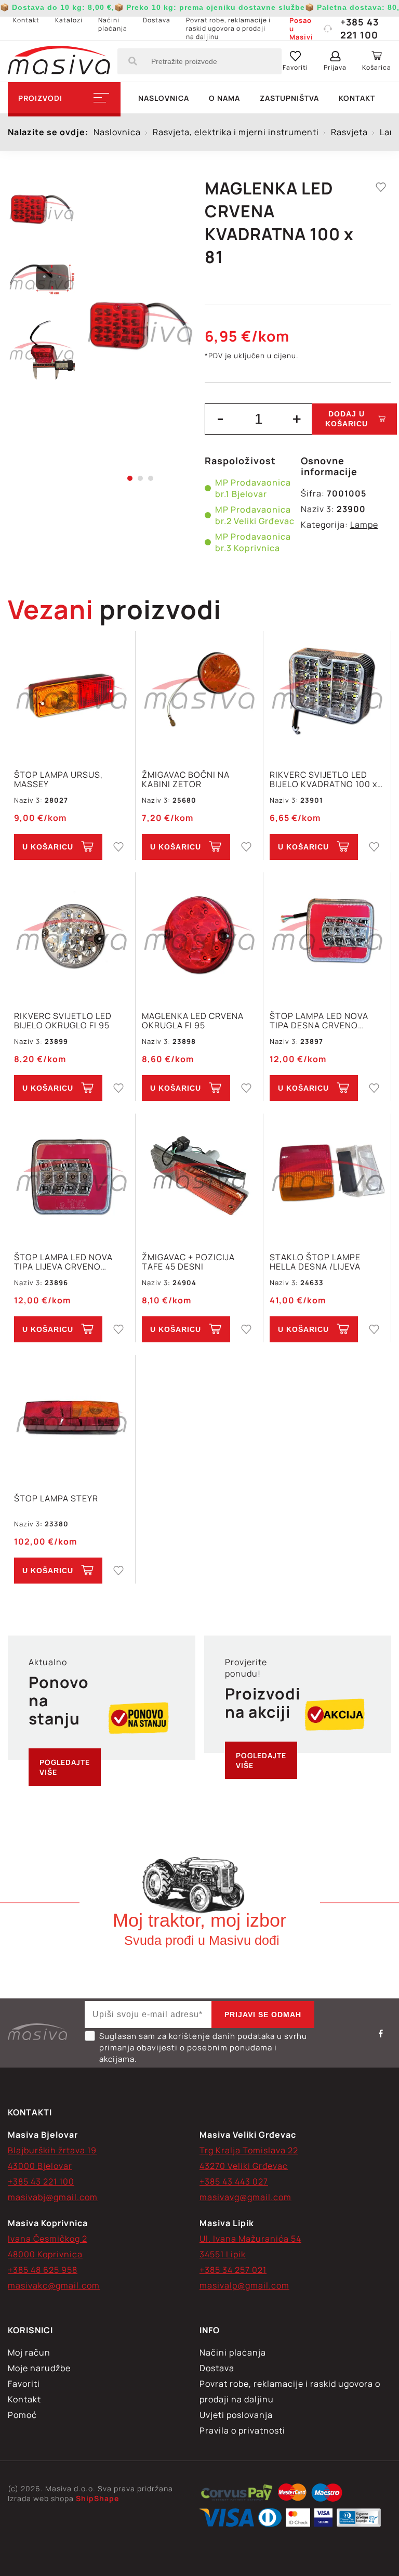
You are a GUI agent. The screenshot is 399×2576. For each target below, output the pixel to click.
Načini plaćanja (113, 24)
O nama (224, 98)
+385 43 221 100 (360, 28)
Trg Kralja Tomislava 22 (249, 2150)
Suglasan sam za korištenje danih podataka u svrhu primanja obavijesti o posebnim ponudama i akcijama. (203, 2048)
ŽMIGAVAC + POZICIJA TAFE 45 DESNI (188, 1262)
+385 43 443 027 (234, 2181)
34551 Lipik (223, 2254)
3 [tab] (151, 478)
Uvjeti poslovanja (236, 2415)
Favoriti (24, 2384)
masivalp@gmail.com (244, 2285)
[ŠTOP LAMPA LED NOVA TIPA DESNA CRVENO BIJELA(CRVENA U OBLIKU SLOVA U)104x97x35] (327, 936)
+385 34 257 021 (233, 2270)
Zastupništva (289, 98)
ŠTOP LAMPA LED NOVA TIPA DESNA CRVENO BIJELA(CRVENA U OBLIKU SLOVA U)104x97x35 (324, 1021)
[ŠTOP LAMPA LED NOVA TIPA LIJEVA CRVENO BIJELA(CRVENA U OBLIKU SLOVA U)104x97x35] (71, 1177)
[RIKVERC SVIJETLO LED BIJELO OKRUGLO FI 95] (71, 936)
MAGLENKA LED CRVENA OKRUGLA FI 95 (193, 1021)
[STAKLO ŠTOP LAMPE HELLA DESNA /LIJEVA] (327, 1177)
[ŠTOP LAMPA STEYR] (71, 1418)
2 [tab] (140, 478)
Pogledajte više (65, 1767)
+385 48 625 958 (43, 2270)
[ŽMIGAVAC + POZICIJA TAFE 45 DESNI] (199, 1177)
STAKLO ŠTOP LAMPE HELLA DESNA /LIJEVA (315, 1262)
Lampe (364, 525)
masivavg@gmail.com (245, 2197)
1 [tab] (130, 478)
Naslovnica (164, 98)
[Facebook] (381, 2033)
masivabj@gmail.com (53, 2197)
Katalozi (69, 20)
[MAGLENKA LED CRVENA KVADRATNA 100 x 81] (140, 328)
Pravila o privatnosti (242, 2430)
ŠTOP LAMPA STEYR (56, 1499)
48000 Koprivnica (45, 2254)
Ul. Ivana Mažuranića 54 (250, 2239)
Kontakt (26, 20)
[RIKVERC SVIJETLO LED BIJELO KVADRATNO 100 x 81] (327, 695)
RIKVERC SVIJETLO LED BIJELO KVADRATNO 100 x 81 (323, 779)
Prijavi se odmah (263, 2015)
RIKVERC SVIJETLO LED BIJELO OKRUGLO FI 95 (63, 1021)
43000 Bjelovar (40, 2166)
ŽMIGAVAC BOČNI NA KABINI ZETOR (186, 779)
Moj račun (29, 2352)
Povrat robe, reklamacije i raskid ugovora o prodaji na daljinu (228, 28)
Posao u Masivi (301, 29)
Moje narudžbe (39, 2368)
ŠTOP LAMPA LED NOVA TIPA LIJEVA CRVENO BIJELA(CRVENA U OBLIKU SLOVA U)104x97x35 (68, 1262)
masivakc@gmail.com (54, 2285)
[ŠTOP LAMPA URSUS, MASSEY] (71, 695)
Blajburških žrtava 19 (52, 2150)
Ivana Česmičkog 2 (48, 2239)
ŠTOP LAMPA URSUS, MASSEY (58, 779)
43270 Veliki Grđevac (244, 2166)
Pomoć (22, 2415)
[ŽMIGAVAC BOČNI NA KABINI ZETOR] (199, 695)
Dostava (157, 20)
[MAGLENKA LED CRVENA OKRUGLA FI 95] (199, 936)
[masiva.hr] (59, 61)
